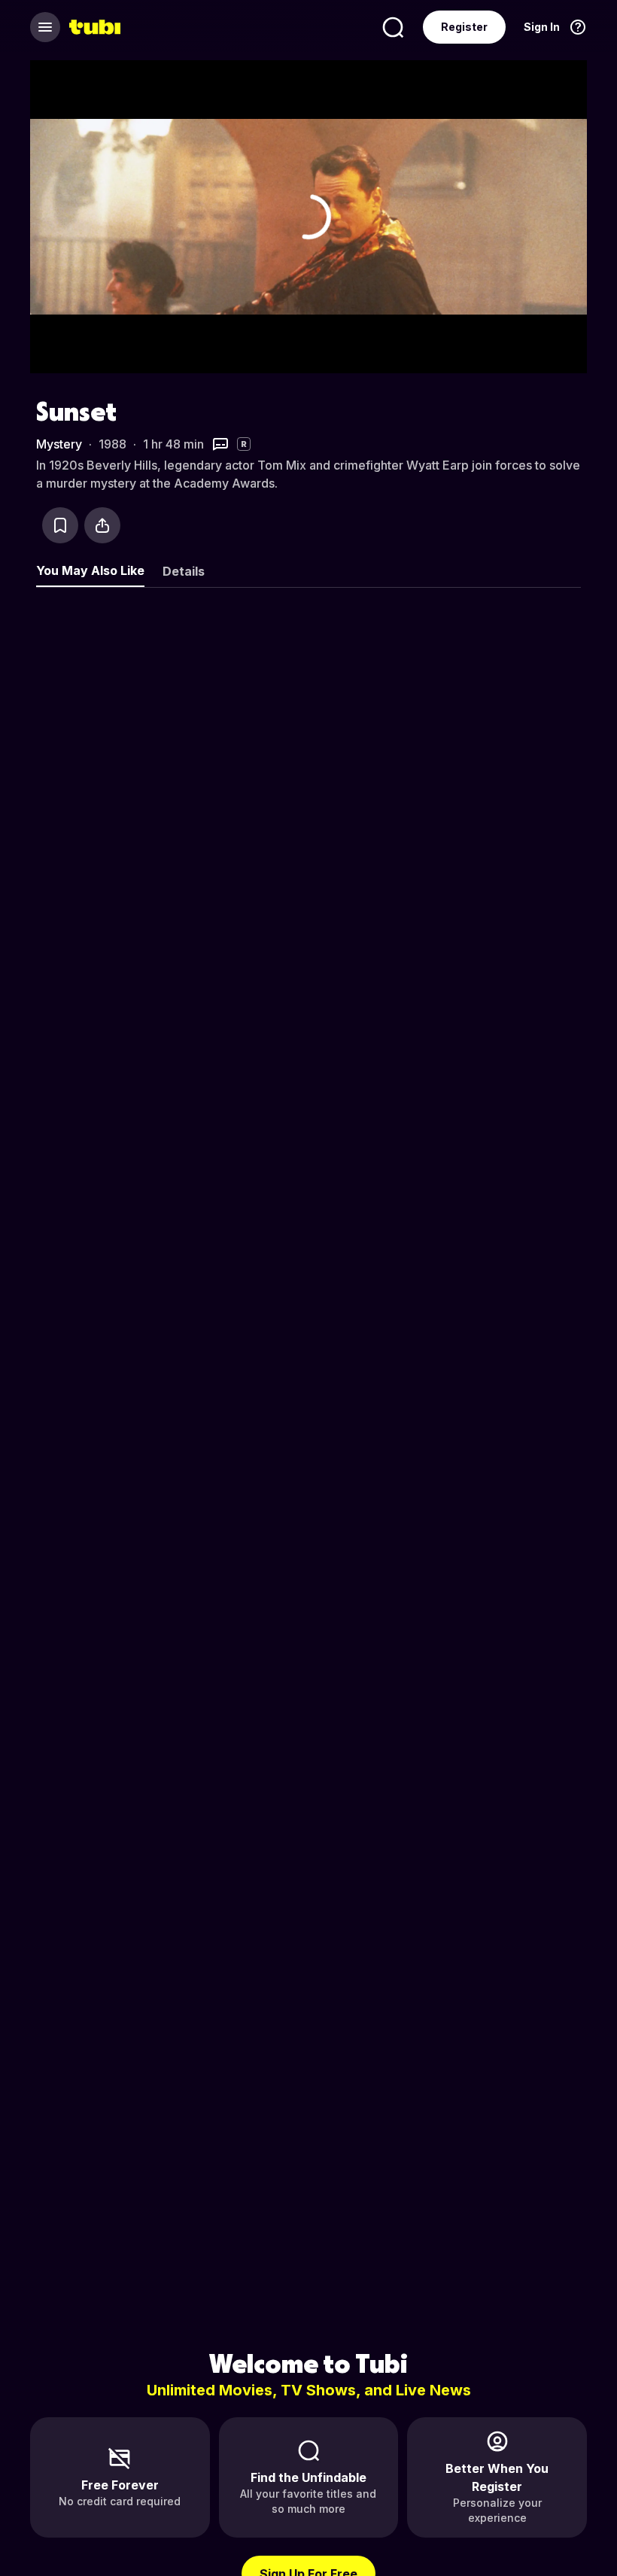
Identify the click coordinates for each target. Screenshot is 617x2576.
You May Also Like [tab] (90, 570)
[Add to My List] (60, 525)
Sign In (542, 27)
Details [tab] (184, 571)
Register (464, 27)
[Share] (102, 525)
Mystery (59, 444)
